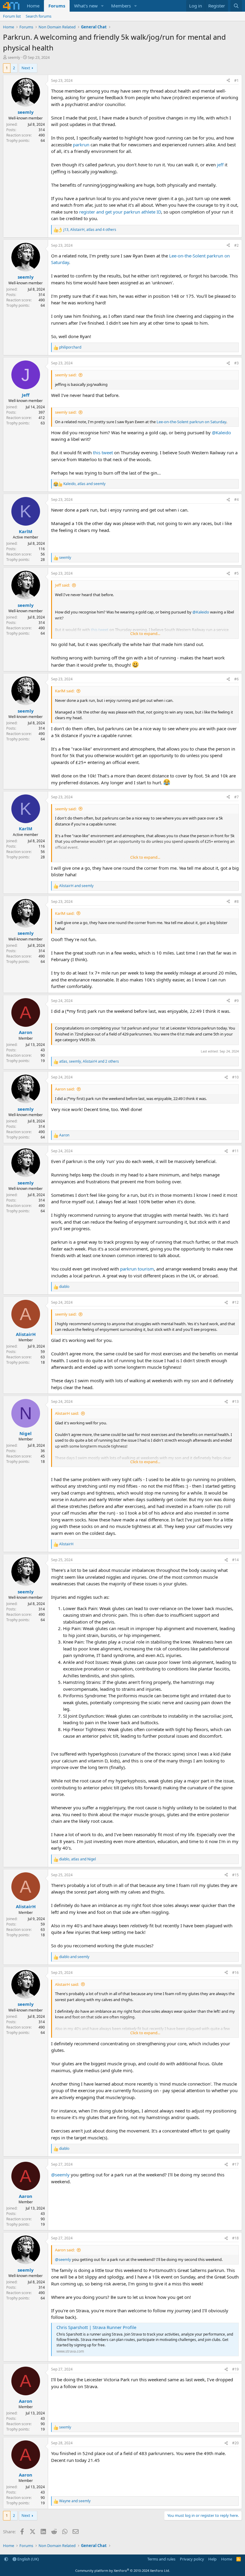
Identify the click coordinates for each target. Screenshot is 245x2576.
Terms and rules (161, 2559)
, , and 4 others (90, 230)
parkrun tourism (137, 1269)
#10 (235, 1077)
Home (33, 6)
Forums (57, 6)
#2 (236, 245)
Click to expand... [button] (145, 633)
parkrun (81, 145)
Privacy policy (192, 2559)
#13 (235, 1401)
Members (121, 6)
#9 (236, 1001)
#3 (236, 363)
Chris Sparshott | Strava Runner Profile (96, 2327)
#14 (235, 1560)
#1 (236, 80)
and (76, 886)
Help (212, 2559)
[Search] (236, 6)
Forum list (12, 16)
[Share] (228, 81)
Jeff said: (62, 585)
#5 (236, 573)
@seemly (60, 2175)
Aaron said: (65, 1089)
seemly (14, 57)
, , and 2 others (89, 1061)
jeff (220, 165)
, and (84, 484)
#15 (235, 1875)
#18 (235, 2238)
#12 (235, 1302)
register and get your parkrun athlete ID (120, 212)
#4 (236, 500)
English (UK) (28, 2559)
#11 (235, 1151)
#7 (236, 797)
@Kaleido (221, 432)
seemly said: (66, 375)
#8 (236, 902)
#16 (235, 1973)
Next (26, 68)
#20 (235, 2443)
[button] (102, 6)
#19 (235, 2369)
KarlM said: (65, 691)
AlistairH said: (67, 1413)
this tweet (103, 452)
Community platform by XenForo (123, 2570)
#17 (235, 2164)
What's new (86, 6)
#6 (236, 679)
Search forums (39, 16)
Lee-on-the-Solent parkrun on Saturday (191, 422)
